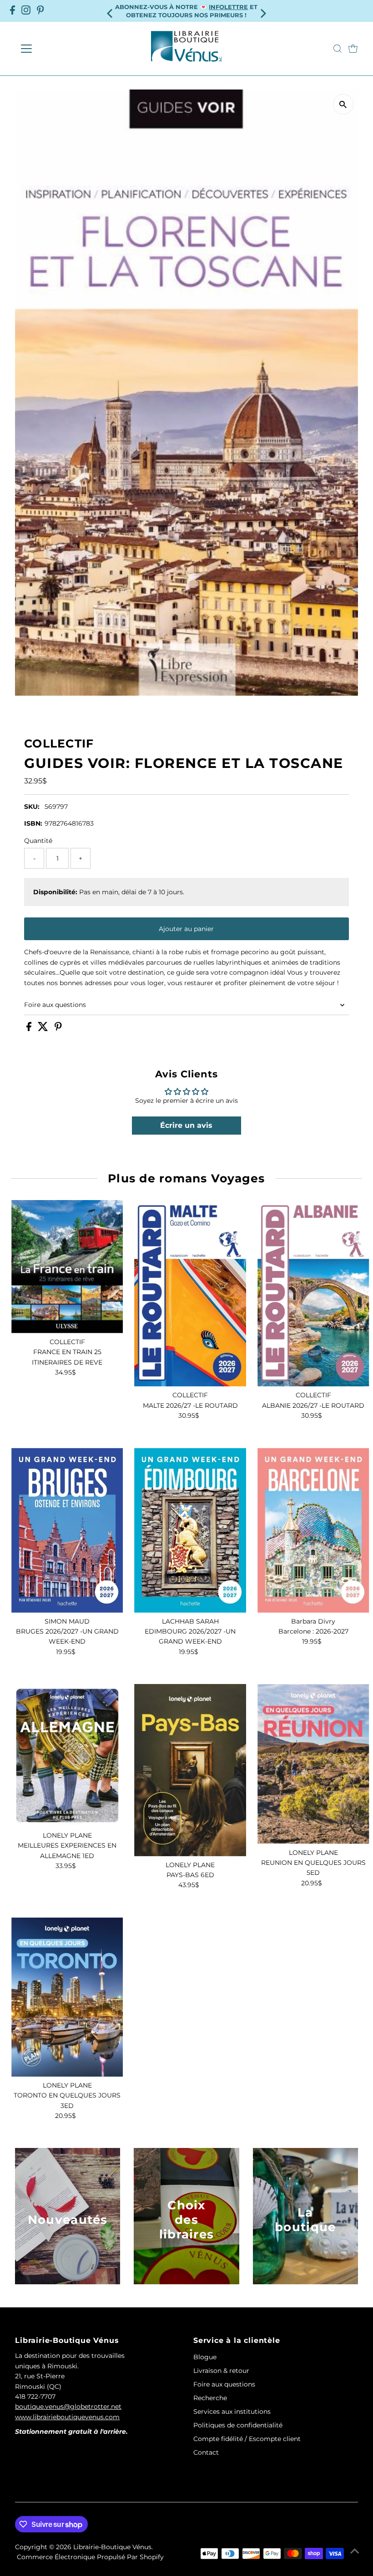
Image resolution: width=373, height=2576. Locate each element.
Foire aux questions (55, 1005)
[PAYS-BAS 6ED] (190, 1770)
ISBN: (33, 823)
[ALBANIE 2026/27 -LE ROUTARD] (313, 1293)
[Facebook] (13, 11)
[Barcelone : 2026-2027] (313, 1530)
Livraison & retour (221, 2371)
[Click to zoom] (343, 104)
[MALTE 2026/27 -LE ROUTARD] (190, 1293)
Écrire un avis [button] (186, 1125)
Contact (206, 2452)
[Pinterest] (40, 11)
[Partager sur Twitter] (44, 1029)
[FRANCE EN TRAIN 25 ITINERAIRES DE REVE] (67, 1267)
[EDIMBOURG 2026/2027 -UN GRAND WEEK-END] (190, 1530)
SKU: (32, 807)
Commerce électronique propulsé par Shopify (90, 2557)
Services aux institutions (232, 2412)
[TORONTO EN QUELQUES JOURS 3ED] (67, 1997)
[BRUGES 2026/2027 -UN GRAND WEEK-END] (67, 1530)
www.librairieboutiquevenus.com (67, 2417)
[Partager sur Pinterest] (58, 1029)
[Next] (262, 11)
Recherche (210, 2398)
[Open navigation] (56, 49)
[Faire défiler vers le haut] (355, 2551)
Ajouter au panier (186, 929)
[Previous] (111, 11)
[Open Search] (338, 49)
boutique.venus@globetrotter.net (68, 2407)
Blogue (205, 2357)
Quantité (38, 841)
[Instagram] (26, 11)
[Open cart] (353, 49)
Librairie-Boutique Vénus (112, 2547)
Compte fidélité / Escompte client (247, 2439)
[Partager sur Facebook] (30, 1029)
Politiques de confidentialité (238, 2425)
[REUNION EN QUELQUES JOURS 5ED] (313, 1764)
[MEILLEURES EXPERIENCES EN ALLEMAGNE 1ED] (67, 1755)
